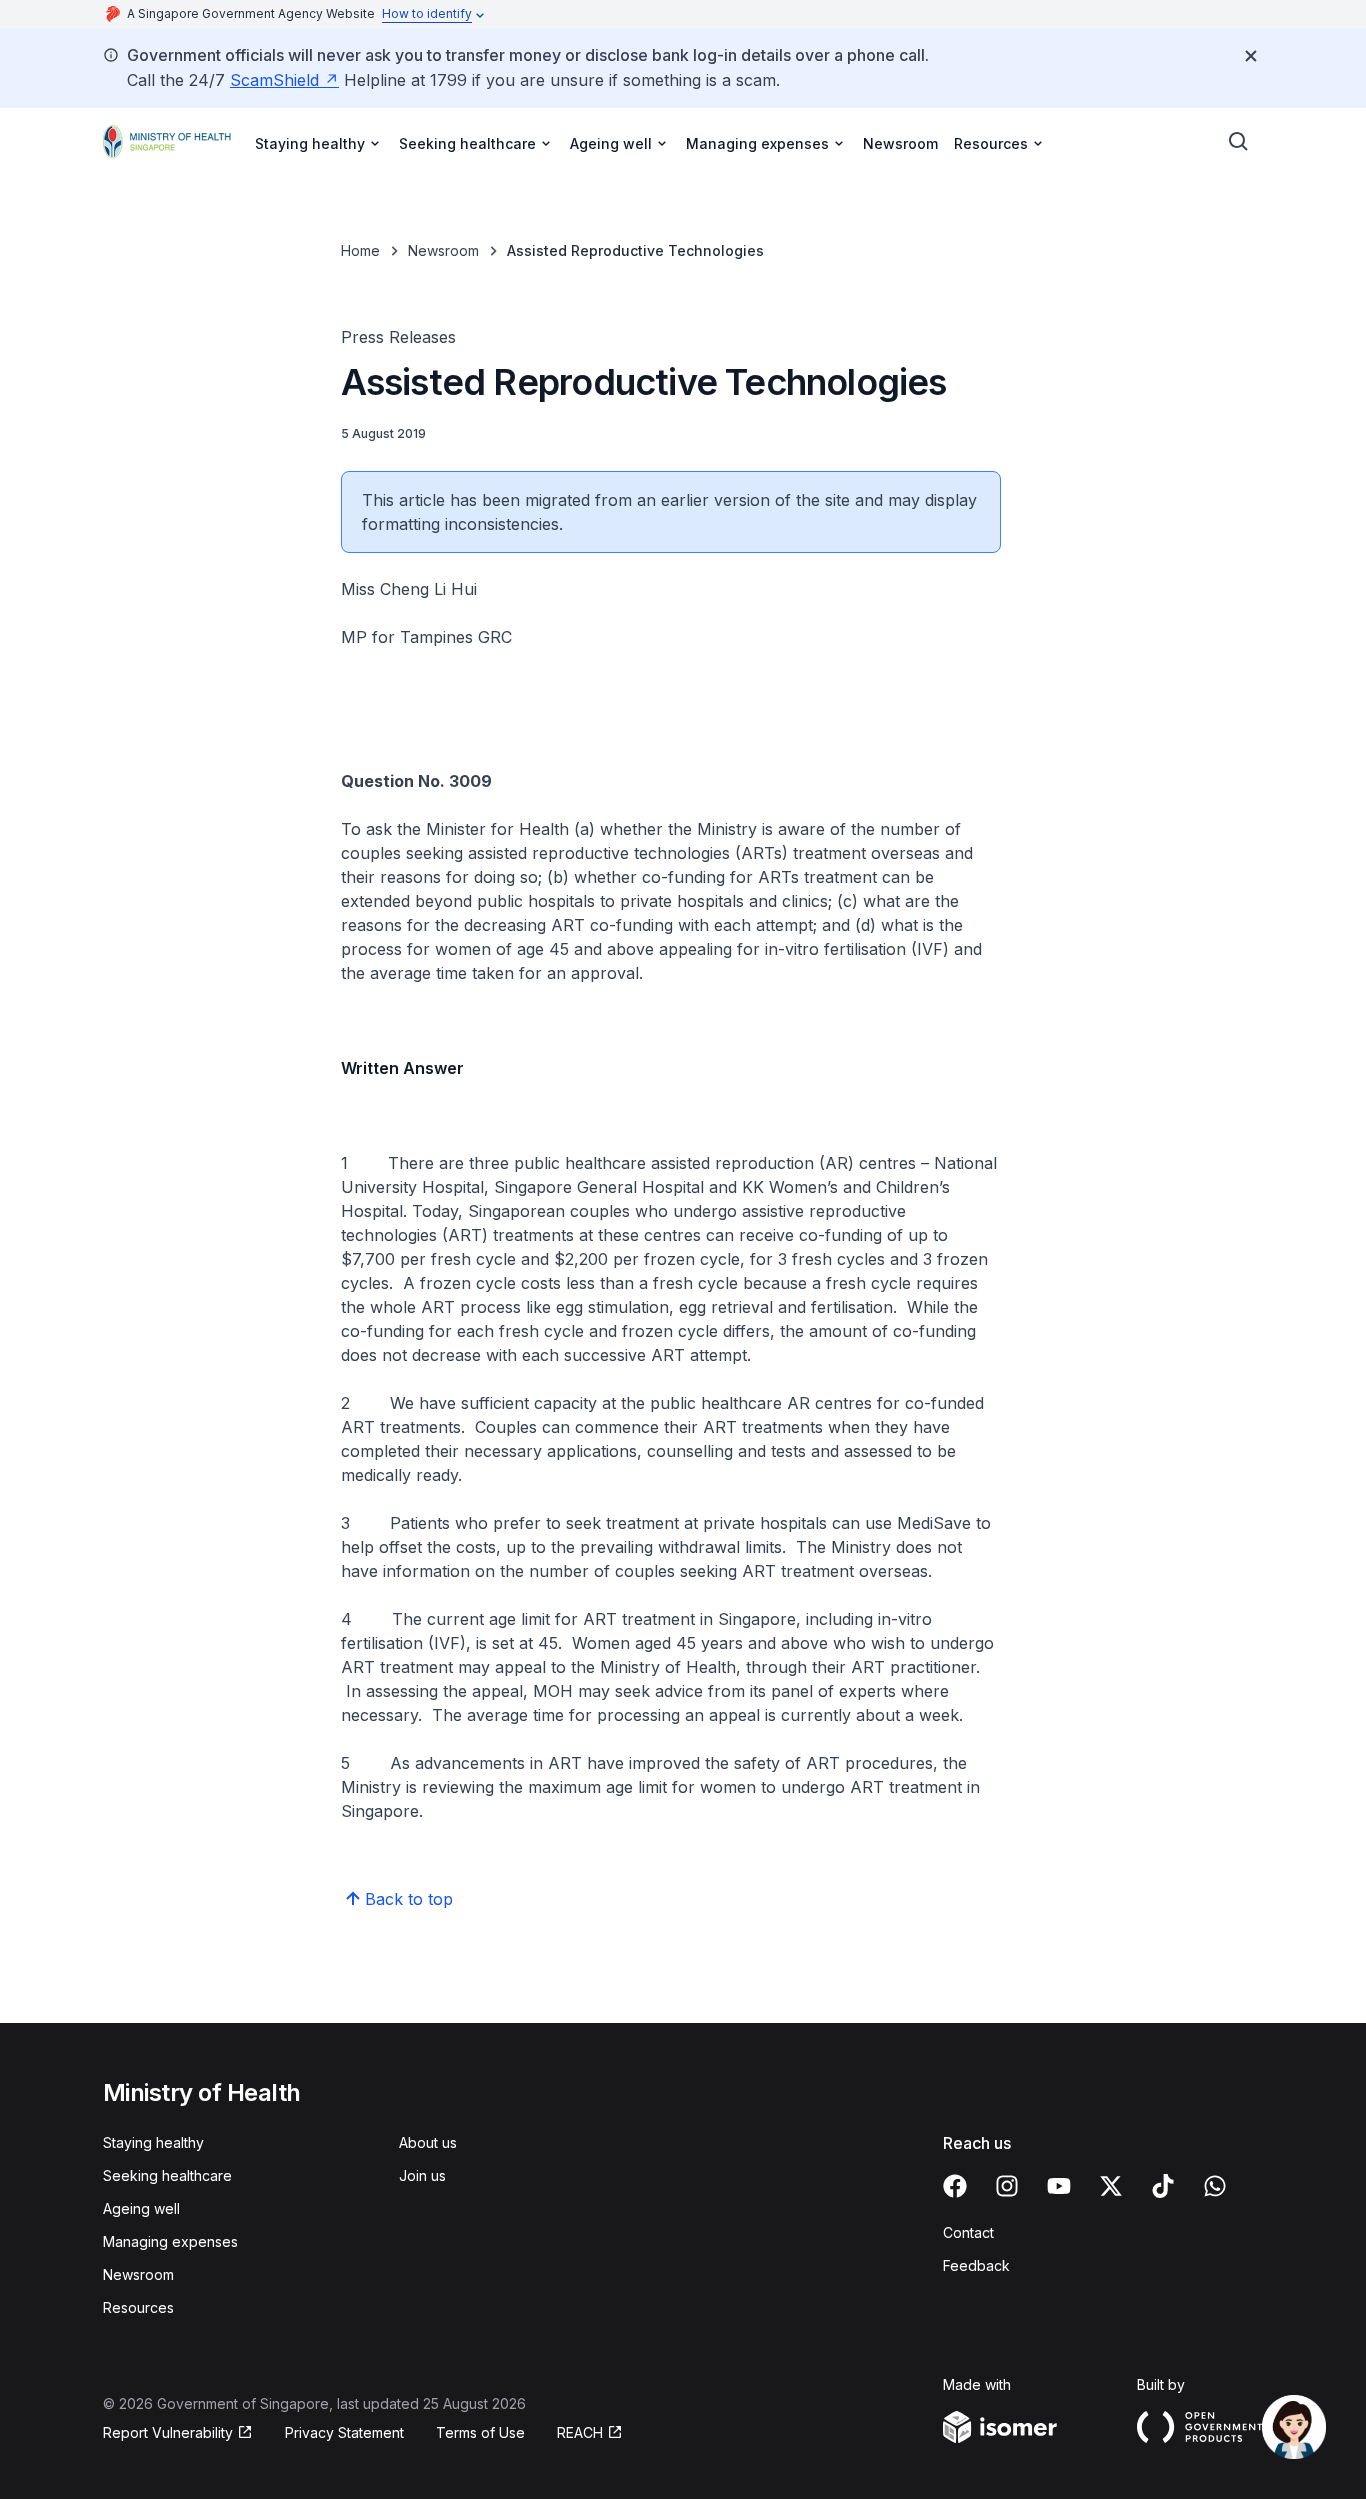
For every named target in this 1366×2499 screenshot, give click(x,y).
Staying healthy (153, 2142)
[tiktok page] (1163, 2186)
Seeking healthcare (167, 2175)
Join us (422, 2175)
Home (360, 250)
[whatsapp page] (1215, 2186)
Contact (968, 2232)
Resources (138, 2307)
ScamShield (274, 80)
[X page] (1111, 2186)
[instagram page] (1007, 2186)
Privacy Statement (344, 2432)
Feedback (976, 2265)
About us (428, 2142)
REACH (580, 2432)
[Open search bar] (1239, 142)
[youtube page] (1059, 2186)
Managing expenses (170, 2241)
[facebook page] (955, 2186)
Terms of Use (480, 2432)
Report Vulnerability (168, 2432)
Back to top (409, 1899)
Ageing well (141, 2208)
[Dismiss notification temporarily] (1251, 56)
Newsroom (900, 143)
